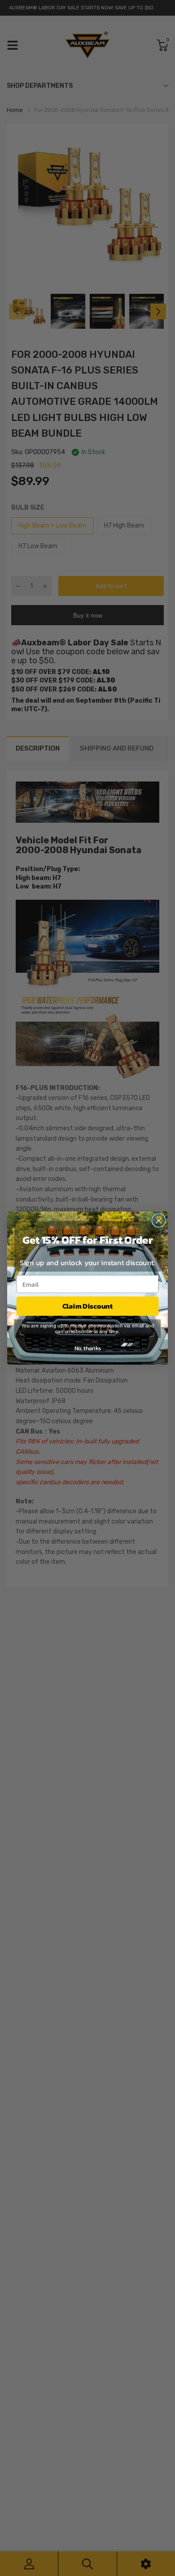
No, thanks (88, 1348)
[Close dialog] (159, 1220)
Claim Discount (87, 1306)
